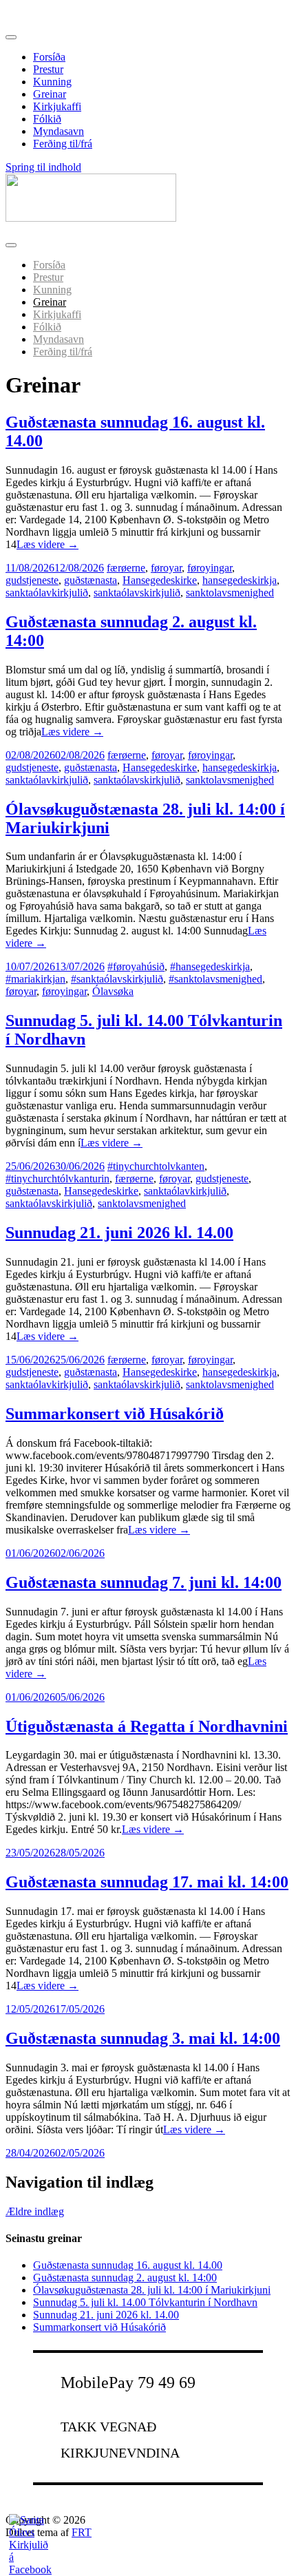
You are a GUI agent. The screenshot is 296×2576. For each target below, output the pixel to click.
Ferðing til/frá (63, 144)
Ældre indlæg (35, 2211)
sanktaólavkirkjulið (47, 593)
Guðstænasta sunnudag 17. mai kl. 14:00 (147, 1882)
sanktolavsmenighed (230, 593)
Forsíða (49, 57)
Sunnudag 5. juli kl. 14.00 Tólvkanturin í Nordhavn (145, 2302)
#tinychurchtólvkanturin (57, 1179)
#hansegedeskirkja (210, 966)
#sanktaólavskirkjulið (117, 979)
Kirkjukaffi (57, 106)
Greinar (50, 94)
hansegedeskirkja (240, 580)
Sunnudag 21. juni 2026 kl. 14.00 (119, 1233)
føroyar (166, 568)
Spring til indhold (43, 167)
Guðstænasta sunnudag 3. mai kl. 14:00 (143, 2038)
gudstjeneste (32, 580)
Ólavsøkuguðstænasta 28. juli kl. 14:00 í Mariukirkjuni (152, 2290)
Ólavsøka (113, 991)
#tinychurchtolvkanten (156, 1166)
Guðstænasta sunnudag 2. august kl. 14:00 (125, 2277)
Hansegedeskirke (160, 580)
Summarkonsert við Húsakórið (115, 1414)
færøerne (126, 568)
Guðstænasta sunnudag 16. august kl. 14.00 (128, 2265)
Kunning (52, 82)
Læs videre (47, 544)
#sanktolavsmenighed (215, 979)
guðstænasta (91, 580)
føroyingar (210, 568)
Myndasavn (59, 131)
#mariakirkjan (35, 979)
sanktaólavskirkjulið (137, 593)
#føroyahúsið (136, 966)
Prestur (48, 69)
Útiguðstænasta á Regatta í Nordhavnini (147, 1726)
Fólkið (47, 119)
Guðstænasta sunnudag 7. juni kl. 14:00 (144, 1582)
